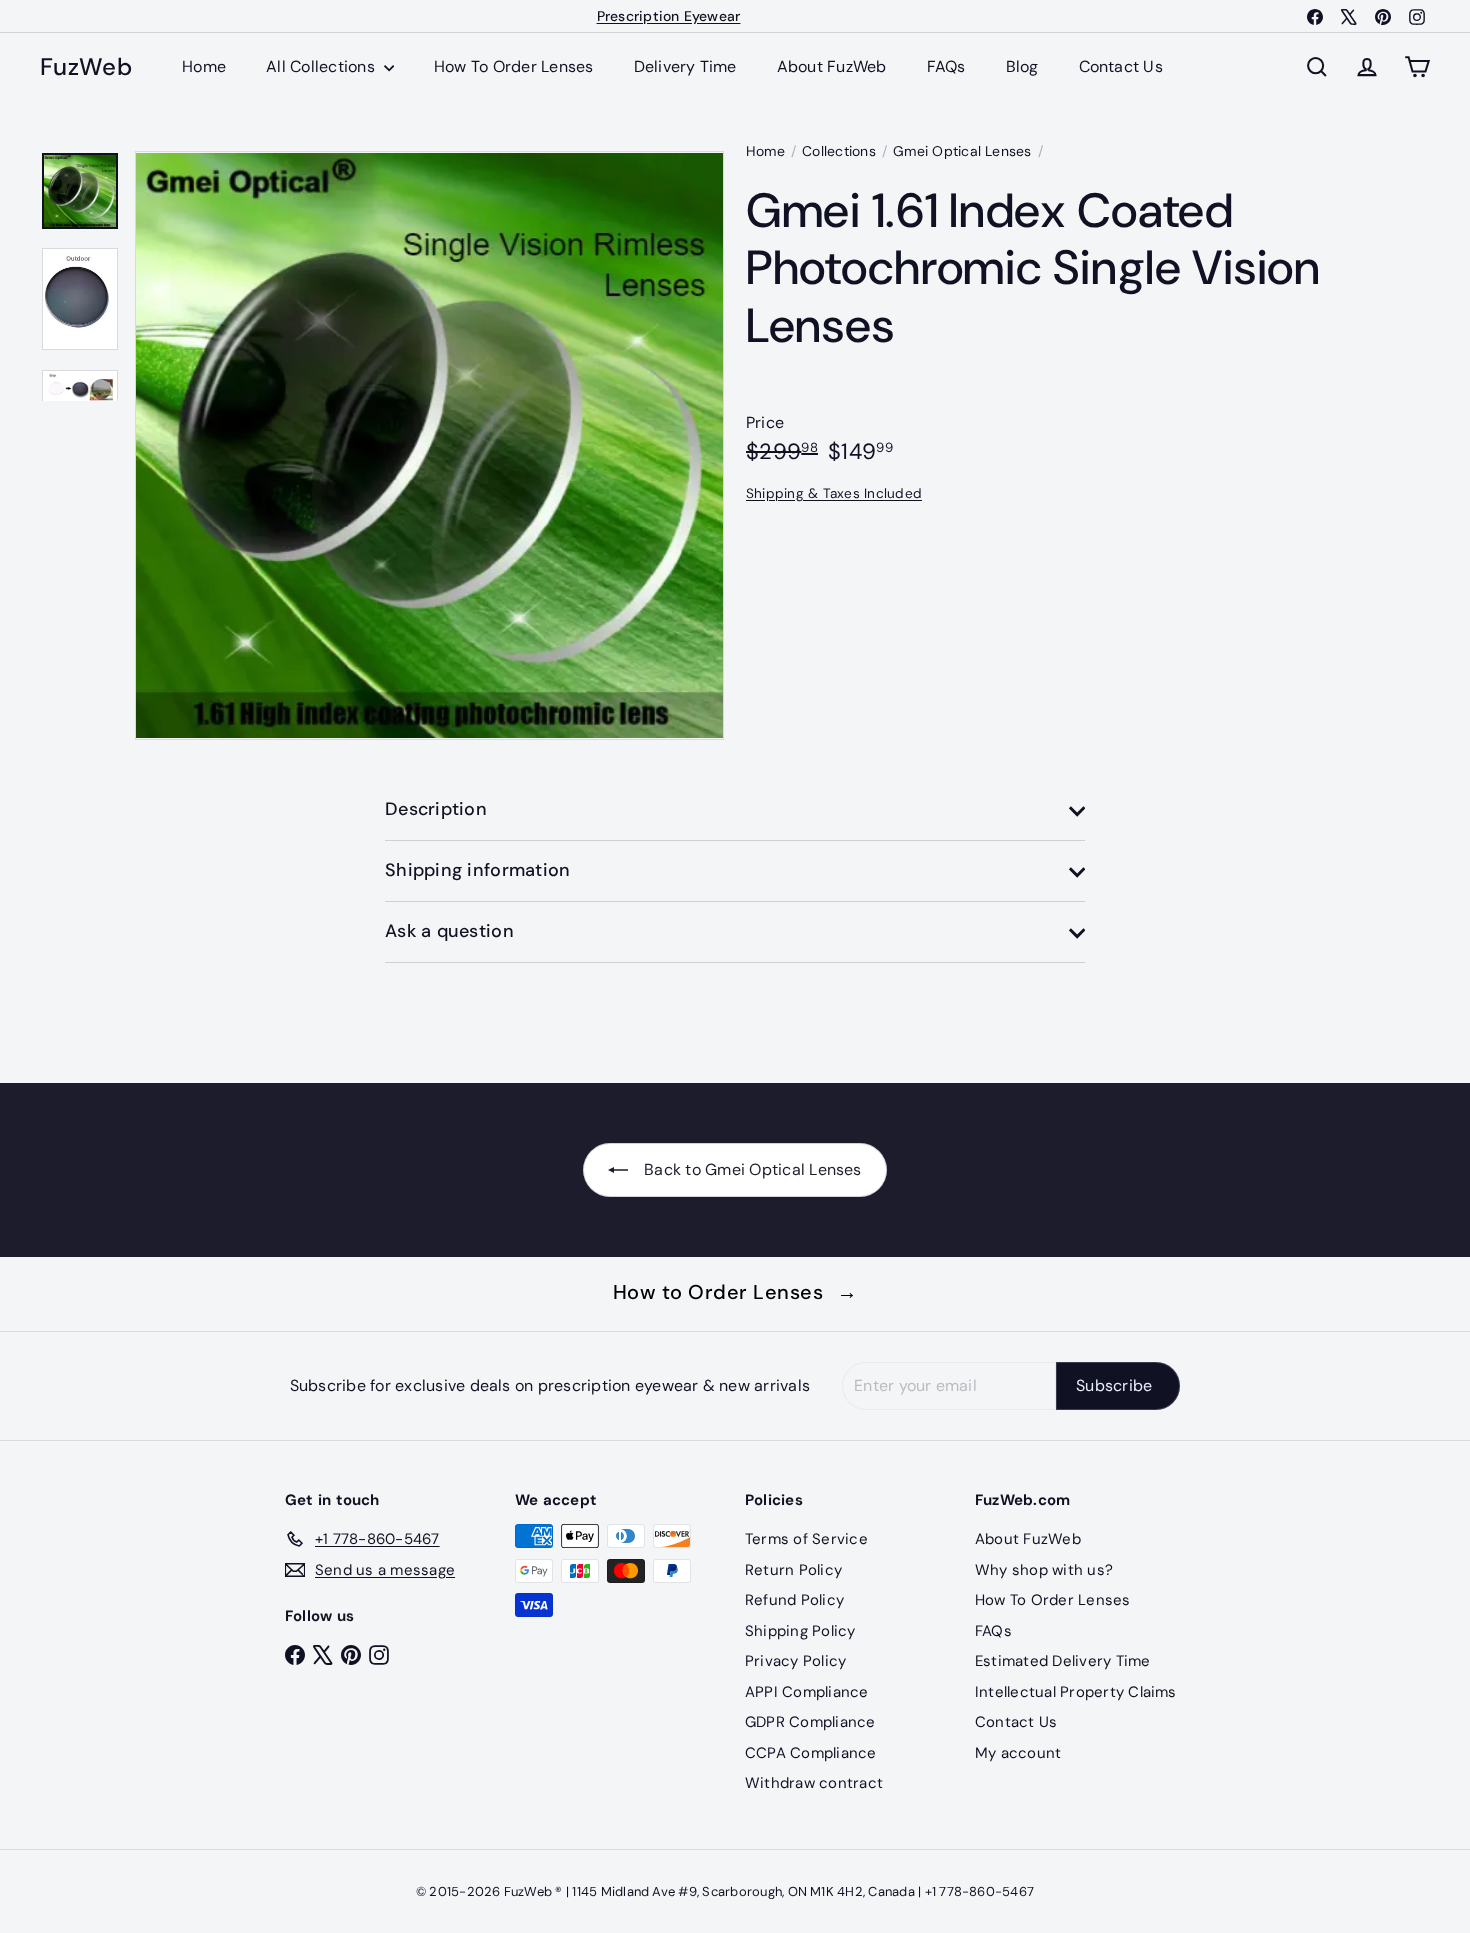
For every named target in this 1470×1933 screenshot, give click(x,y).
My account (1018, 1753)
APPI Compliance (807, 1692)
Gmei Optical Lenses (962, 151)
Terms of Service (806, 1539)
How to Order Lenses (735, 1292)
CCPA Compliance (811, 1753)
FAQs (946, 66)
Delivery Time (685, 66)
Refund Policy (794, 1600)
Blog (1022, 66)
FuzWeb (86, 67)
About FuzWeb (832, 66)
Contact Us (1121, 66)
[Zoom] (429, 445)
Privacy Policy (795, 1661)
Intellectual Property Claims (1076, 1692)
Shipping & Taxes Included (834, 492)
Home (204, 66)
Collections (839, 151)
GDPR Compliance (810, 1722)
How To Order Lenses (514, 66)
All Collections (322, 66)
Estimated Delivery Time (1063, 1661)
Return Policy (793, 1570)
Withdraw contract (814, 1783)
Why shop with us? (1044, 1570)
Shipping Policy (800, 1631)
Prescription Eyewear (669, 16)
